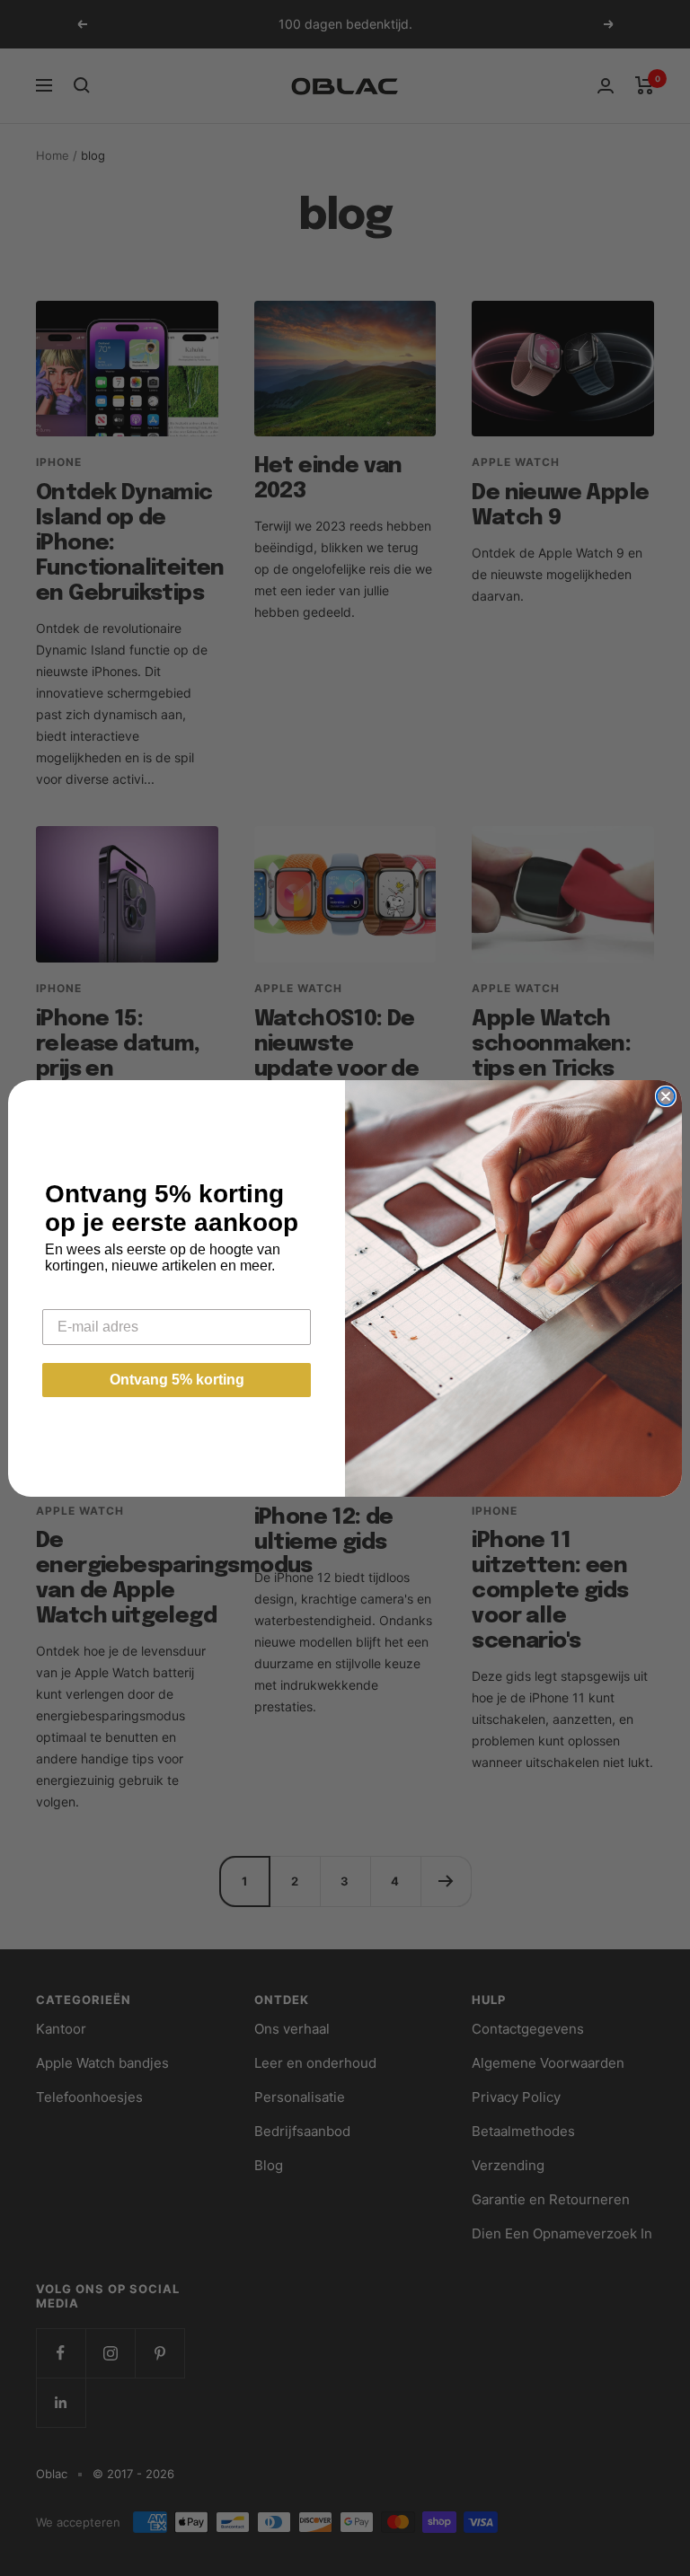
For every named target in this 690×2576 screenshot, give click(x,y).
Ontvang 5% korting (177, 1380)
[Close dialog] (666, 1096)
